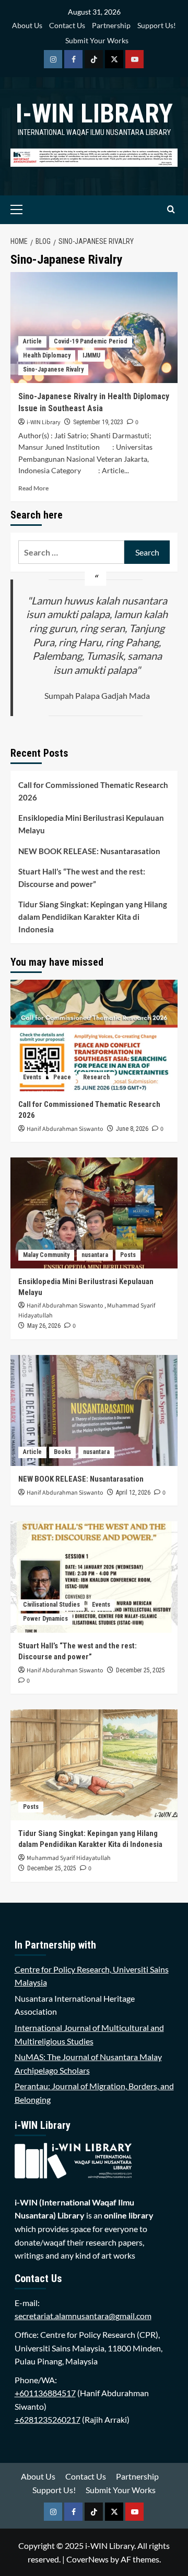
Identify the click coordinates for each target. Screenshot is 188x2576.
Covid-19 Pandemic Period (91, 341)
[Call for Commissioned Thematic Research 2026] (94, 1035)
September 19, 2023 (98, 422)
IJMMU (91, 355)
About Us (27, 25)
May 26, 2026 (44, 1326)
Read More (33, 488)
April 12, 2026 (133, 1493)
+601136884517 (45, 2393)
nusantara (95, 1255)
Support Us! (157, 25)
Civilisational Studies (51, 1605)
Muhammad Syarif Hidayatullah (69, 1858)
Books (62, 1452)
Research (96, 1077)
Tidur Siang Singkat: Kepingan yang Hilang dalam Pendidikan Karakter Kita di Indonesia (93, 917)
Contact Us (67, 25)
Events (32, 1077)
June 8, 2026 (132, 1129)
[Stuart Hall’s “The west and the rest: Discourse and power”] (94, 1577)
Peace (62, 1077)
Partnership (111, 25)
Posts (128, 1255)
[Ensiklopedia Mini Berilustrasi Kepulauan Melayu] (94, 1213)
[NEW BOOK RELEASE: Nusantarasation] (94, 1410)
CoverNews (87, 2559)
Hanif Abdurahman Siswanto (65, 1129)
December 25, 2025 (140, 1670)
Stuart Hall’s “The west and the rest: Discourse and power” (82, 878)
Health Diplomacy (47, 355)
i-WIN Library (94, 114)
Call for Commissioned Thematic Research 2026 (93, 791)
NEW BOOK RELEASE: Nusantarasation (89, 851)
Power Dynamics (45, 1619)
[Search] (171, 210)
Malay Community (46, 1255)
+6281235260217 (48, 2419)
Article (32, 341)
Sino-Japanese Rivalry (53, 369)
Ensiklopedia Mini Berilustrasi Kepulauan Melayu (91, 824)
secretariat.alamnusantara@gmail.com (83, 2316)
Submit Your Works (97, 40)
